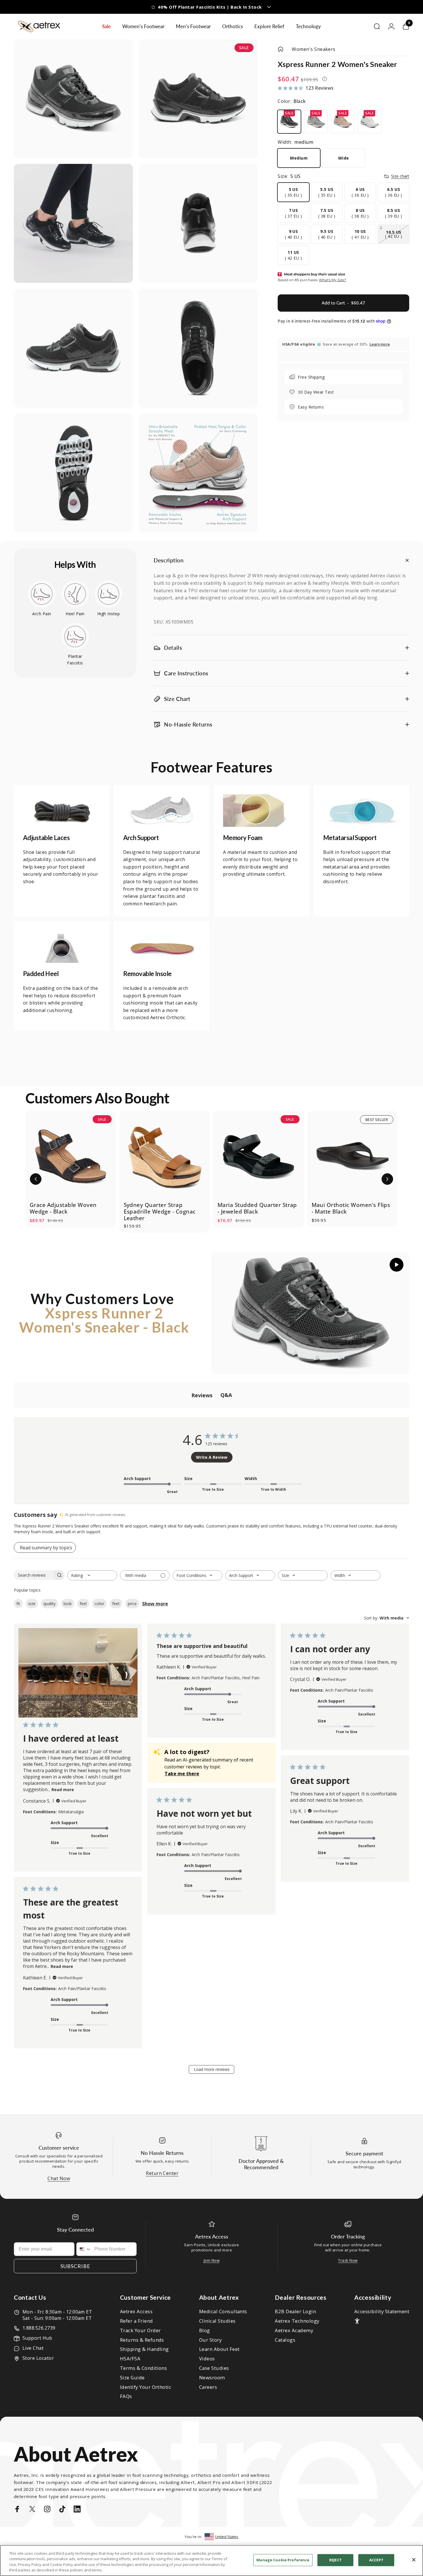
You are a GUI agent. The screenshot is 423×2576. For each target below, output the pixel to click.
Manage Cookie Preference (283, 2560)
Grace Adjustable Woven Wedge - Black (63, 1208)
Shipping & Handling (144, 2349)
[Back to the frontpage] (281, 49)
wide (344, 158)
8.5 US (394, 213)
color (99, 1604)
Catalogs (285, 2340)
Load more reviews (212, 2069)
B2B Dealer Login (295, 2312)
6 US (360, 192)
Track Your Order (140, 2331)
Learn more (380, 344)
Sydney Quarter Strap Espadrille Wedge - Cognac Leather (160, 1212)
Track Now (348, 2260)
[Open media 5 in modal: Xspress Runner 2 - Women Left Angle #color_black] (73, 348)
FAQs (126, 2396)
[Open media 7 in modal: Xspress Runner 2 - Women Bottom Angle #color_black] (73, 473)
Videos (207, 2359)
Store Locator (38, 2358)
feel (83, 1604)
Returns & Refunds (142, 2340)
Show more (155, 1604)
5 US (293, 192)
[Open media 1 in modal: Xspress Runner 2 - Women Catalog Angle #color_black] (73, 99)
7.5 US (327, 213)
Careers (208, 2387)
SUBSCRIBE (75, 2266)
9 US (293, 234)
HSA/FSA (130, 2359)
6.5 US (394, 192)
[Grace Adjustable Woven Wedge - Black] (71, 1156)
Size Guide (132, 2378)
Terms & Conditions (144, 2368)
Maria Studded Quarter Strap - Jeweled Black (257, 1208)
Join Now (212, 2260)
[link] (62, 811)
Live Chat (33, 2348)
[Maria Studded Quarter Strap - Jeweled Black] (259, 1156)
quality (49, 1604)
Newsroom (212, 2378)
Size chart (400, 176)
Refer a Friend (137, 2321)
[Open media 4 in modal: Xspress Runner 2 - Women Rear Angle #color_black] (198, 223)
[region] (211, 2560)
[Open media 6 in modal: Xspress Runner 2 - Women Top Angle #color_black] (198, 348)
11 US (293, 255)
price (132, 1604)
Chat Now (59, 2178)
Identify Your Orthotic (146, 2387)
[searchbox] (34, 1575)
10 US (360, 234)
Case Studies (214, 2368)
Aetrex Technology (297, 2321)
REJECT (336, 2560)
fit (18, 1604)
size (32, 1604)
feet (116, 1604)
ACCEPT (376, 2560)
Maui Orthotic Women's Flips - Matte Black (351, 1208)
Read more (63, 1790)
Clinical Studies (217, 2321)
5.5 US (327, 192)
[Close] (414, 2560)
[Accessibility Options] (357, 2321)
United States (227, 2537)
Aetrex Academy (294, 2331)
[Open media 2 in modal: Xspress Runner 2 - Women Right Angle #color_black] (198, 99)
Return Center (162, 2173)
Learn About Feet (219, 2349)
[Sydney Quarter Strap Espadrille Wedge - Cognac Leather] (165, 1156)
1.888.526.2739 (39, 2328)
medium (299, 158)
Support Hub (37, 2338)
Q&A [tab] (226, 1395)
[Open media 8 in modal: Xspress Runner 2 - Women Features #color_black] (198, 473)
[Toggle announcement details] (258, 7)
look (68, 1604)
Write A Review (212, 1457)
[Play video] (310, 1313)
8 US (360, 213)
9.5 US (327, 234)
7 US (293, 213)
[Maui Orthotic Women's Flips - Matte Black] (353, 1156)
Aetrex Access (136, 2312)
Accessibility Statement (382, 2312)
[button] (36, 1179)
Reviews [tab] (202, 1395)
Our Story (210, 2340)
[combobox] (92, 1575)
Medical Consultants (223, 2312)
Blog (205, 2331)
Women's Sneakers (314, 49)
